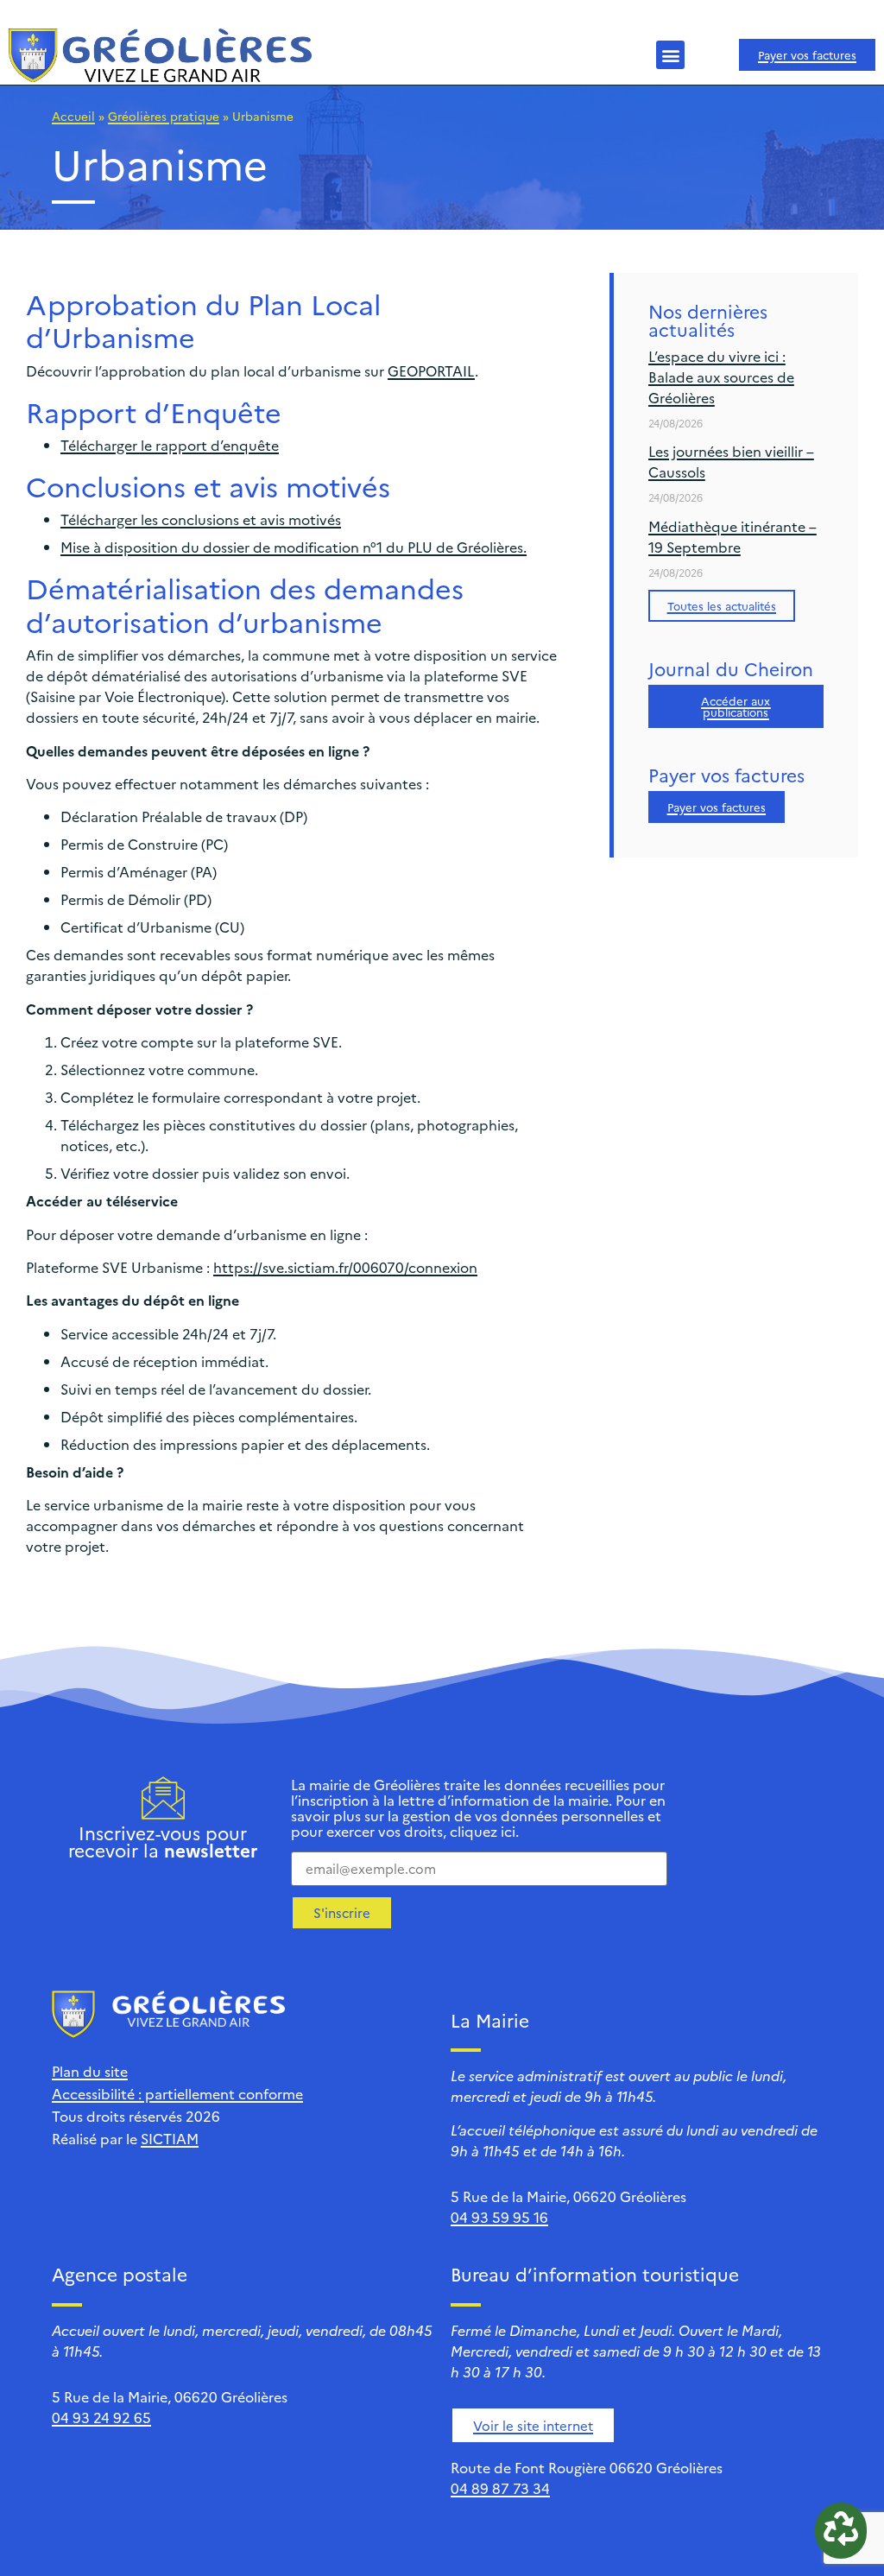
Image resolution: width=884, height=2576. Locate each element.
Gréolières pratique (164, 116)
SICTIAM (170, 2138)
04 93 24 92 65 (101, 2417)
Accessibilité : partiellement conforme (177, 2093)
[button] (670, 55)
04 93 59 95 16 (499, 2217)
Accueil (73, 116)
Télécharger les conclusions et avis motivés (201, 519)
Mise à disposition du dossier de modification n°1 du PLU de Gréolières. (294, 547)
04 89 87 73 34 (500, 2488)
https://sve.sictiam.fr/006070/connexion (345, 1267)
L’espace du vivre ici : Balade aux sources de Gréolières (721, 377)
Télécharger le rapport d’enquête (170, 445)
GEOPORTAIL (431, 370)
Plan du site (90, 2071)
